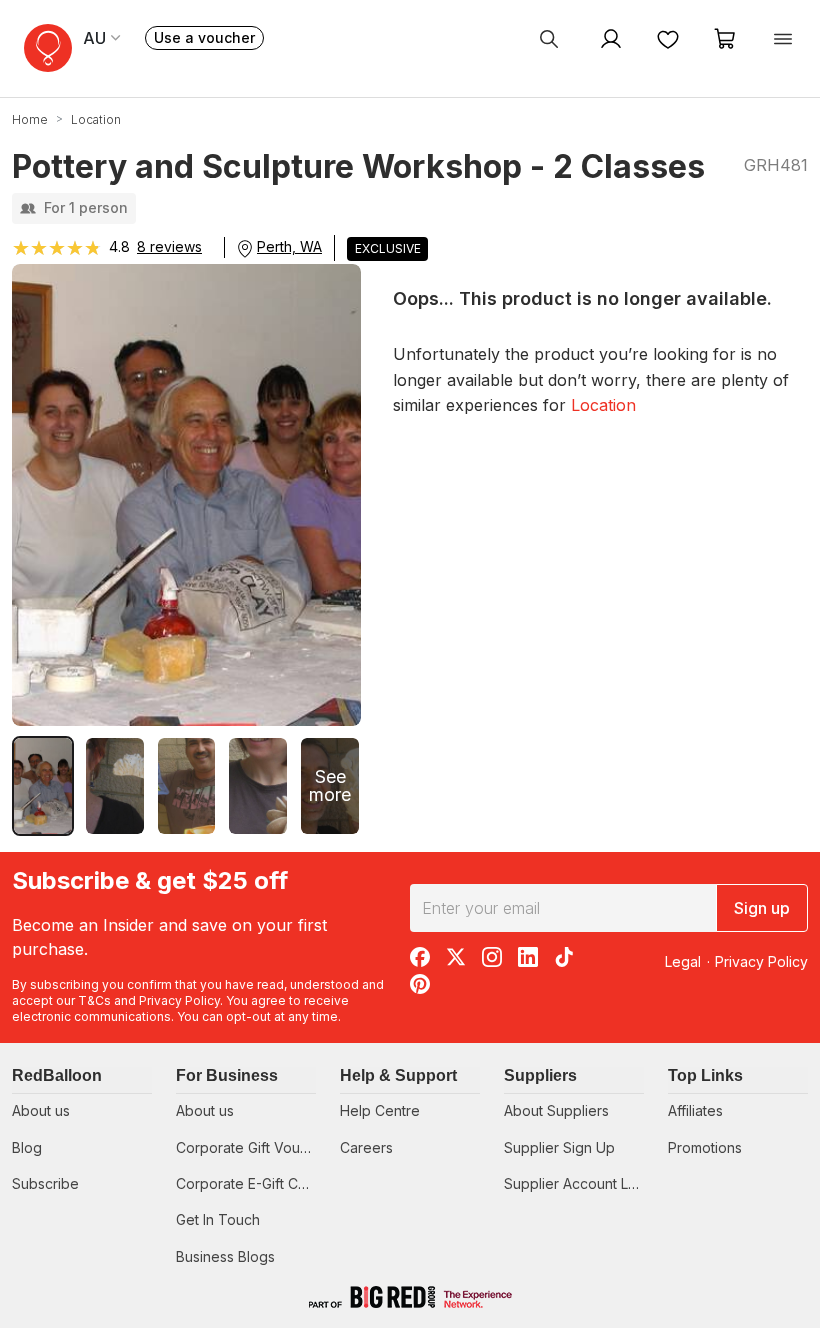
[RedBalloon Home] (48, 48)
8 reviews (169, 246)
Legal (683, 961)
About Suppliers (556, 1110)
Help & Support (398, 1075)
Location (603, 405)
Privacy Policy (179, 1000)
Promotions (705, 1147)
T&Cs (94, 1000)
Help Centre (380, 1110)
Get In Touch (218, 1219)
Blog (27, 1147)
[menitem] (668, 38)
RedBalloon (57, 1075)
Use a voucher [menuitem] (209, 39)
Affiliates (695, 1110)
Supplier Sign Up (559, 1147)
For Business (227, 1075)
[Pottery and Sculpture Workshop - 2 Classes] (43, 786)
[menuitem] (549, 38)
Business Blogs (225, 1256)
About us (41, 1110)
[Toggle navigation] (783, 38)
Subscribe (45, 1183)
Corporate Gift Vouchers (256, 1147)
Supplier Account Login (580, 1183)
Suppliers (540, 1075)
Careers (366, 1147)
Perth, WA (289, 246)
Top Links (705, 1075)
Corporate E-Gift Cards (251, 1183)
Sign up (762, 908)
